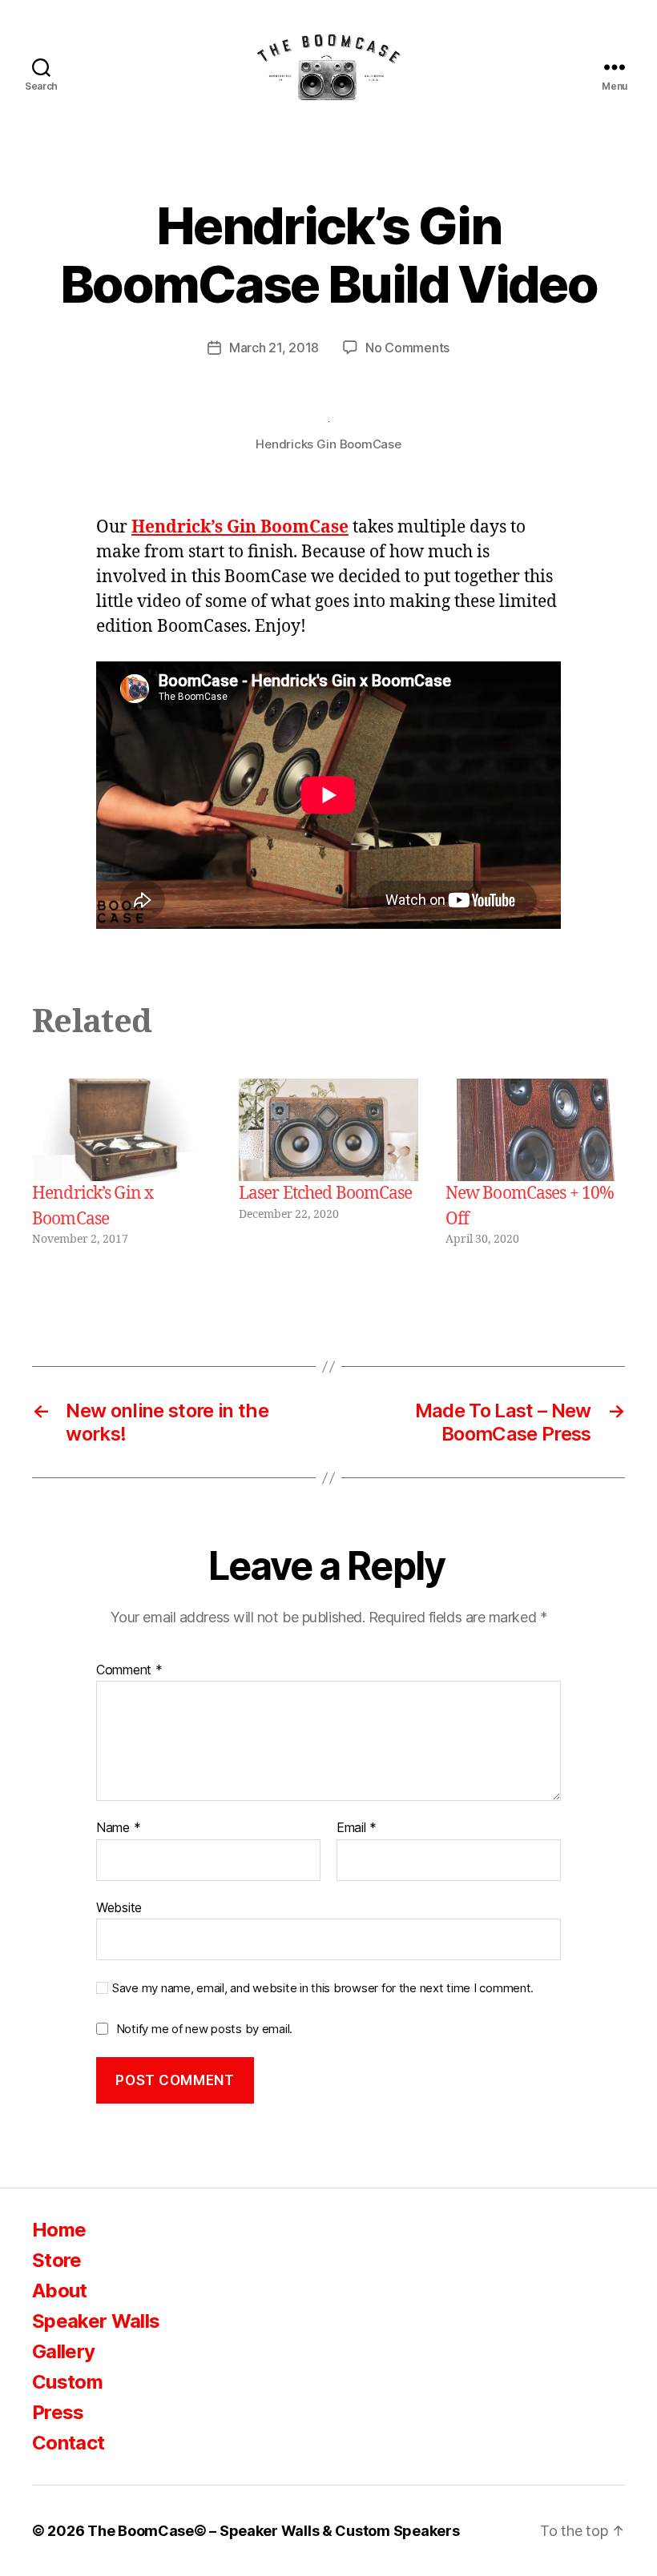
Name (118, 1828)
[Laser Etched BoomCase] (328, 1130)
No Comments (407, 348)
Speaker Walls (96, 2321)
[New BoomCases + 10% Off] (535, 1130)
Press (58, 2412)
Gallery (63, 2351)
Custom (67, 2382)
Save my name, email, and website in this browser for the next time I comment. (323, 1988)
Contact (68, 2443)
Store (57, 2260)
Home (59, 2230)
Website (119, 1907)
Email (357, 1828)
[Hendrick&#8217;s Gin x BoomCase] (122, 1130)
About (60, 2291)
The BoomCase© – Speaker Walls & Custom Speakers (273, 2531)
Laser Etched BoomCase (326, 1194)
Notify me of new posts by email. (204, 2029)
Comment (129, 1670)
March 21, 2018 (274, 348)
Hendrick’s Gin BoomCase (240, 527)
